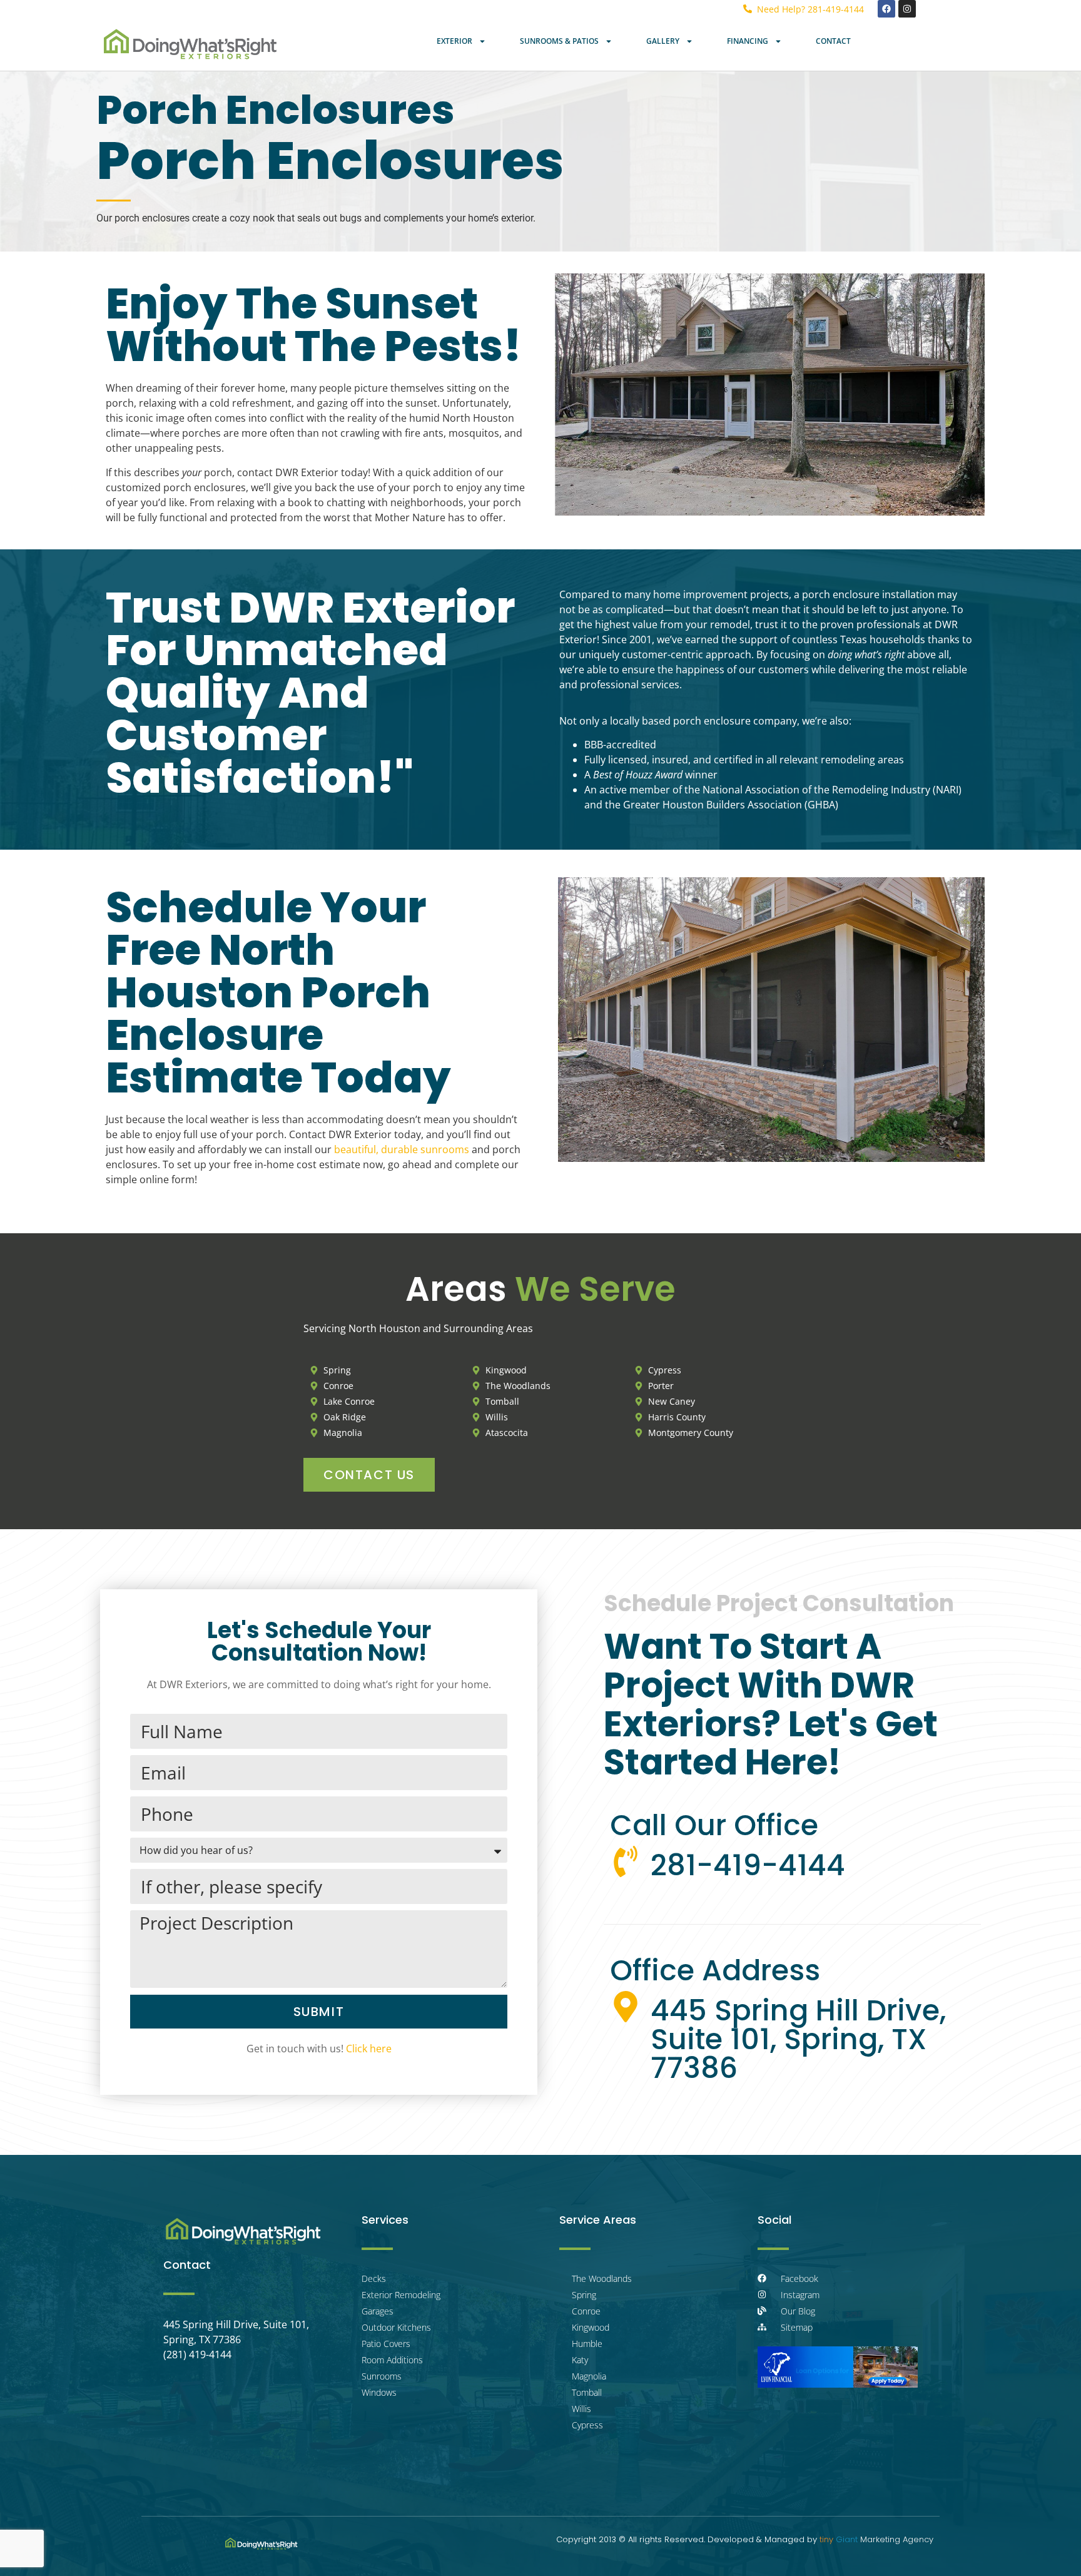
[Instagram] (907, 9)
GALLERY (663, 41)
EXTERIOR (454, 41)
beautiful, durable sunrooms (402, 1149)
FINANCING (748, 41)
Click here (369, 2049)
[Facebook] (886, 9)
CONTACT (833, 41)
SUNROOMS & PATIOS (559, 41)
